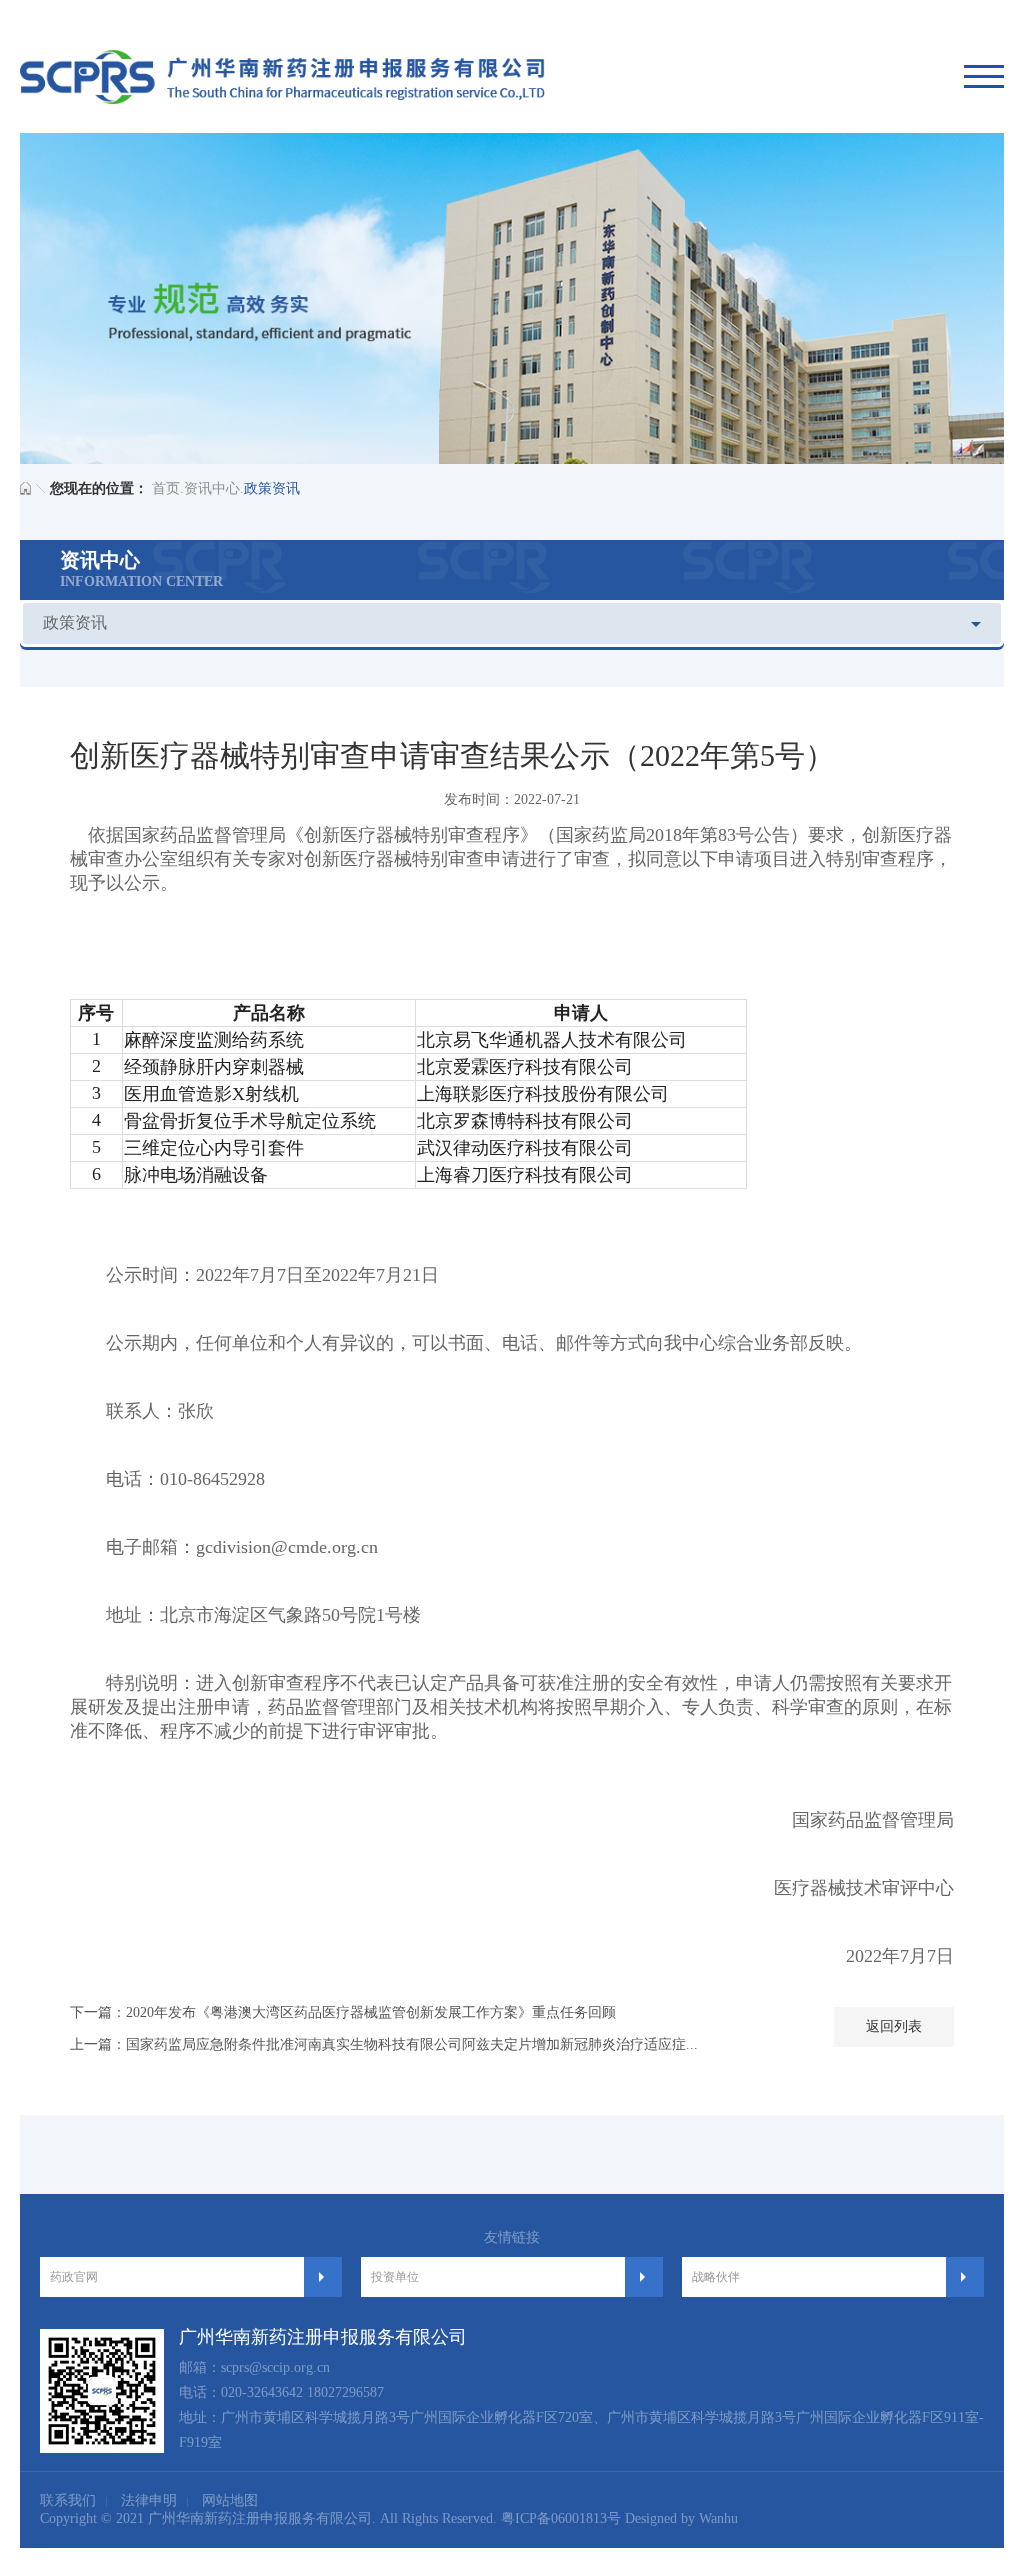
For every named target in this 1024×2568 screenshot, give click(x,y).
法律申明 (149, 2500)
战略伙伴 (716, 2277)
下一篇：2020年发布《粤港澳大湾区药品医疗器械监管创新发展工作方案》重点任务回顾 (343, 2012)
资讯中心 (212, 488)
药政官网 (74, 2277)
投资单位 (395, 2277)
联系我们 (68, 2500)
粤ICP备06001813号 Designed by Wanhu (619, 2518)
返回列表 (894, 2026)
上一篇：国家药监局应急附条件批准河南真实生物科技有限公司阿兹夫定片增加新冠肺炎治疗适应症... (384, 2044)
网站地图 (230, 2500)
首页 (166, 488)
